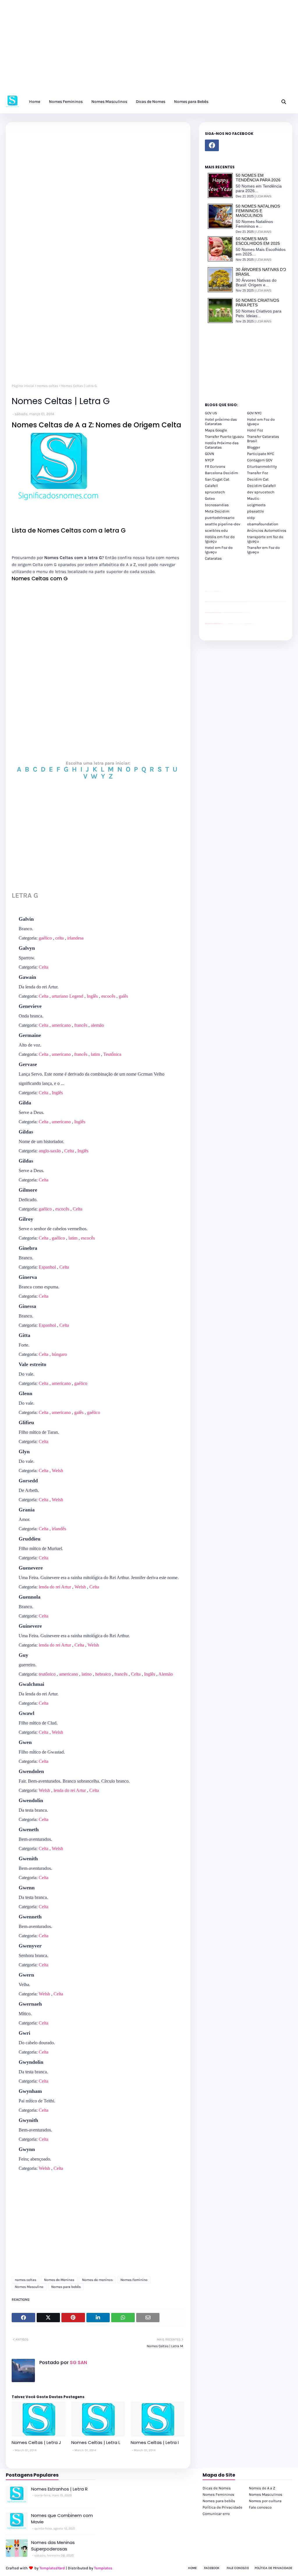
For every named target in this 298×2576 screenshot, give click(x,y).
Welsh (57, 1471)
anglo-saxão (50, 1151)
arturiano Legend (68, 996)
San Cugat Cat (217, 479)
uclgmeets (256, 505)
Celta (44, 967)
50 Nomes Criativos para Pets (257, 303)
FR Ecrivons (215, 466)
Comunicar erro (216, 2514)
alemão (97, 1025)
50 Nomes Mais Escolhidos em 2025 (258, 241)
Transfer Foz (258, 473)
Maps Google (216, 430)
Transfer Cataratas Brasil (263, 439)
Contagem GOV (260, 460)
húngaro (59, 1354)
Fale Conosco (238, 2568)
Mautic (253, 498)
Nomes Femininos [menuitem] (66, 102)
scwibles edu (216, 530)
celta (60, 938)
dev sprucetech (261, 492)
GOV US (211, 413)
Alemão (166, 1674)
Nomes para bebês (66, 2287)
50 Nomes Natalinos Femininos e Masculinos (258, 211)
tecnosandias (217, 505)
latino (87, 1674)
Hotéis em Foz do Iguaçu (220, 539)
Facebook (212, 2568)
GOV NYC (254, 413)
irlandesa (75, 938)
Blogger (254, 447)
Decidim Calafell (261, 486)
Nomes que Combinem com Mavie (62, 2519)
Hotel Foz (255, 430)
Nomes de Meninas (59, 2280)
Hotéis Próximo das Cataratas (222, 445)
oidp (251, 518)
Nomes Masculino (29, 2287)
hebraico (103, 1674)
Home (192, 2568)
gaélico (45, 938)
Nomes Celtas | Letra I (155, 2442)
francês (81, 1025)
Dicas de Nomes (217, 2488)
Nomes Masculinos (266, 2494)
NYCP (209, 460)
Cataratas (213, 558)
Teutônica (112, 1054)
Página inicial (23, 386)
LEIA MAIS (264, 196)
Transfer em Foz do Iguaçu (263, 550)
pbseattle (256, 511)
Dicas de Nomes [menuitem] (151, 102)
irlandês (59, 1529)
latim (95, 1054)
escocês (108, 996)
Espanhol (47, 1267)
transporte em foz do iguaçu (265, 539)
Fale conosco (260, 2507)
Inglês (92, 996)
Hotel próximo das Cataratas (221, 422)
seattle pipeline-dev (223, 524)
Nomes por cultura (265, 2501)
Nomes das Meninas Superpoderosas (53, 2546)
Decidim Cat (258, 479)
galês (123, 996)
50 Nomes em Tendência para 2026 (258, 178)
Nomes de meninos (97, 2280)
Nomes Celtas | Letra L (96, 2442)
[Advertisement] (149, 49)
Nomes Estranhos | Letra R (59, 2489)
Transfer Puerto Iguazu (224, 437)
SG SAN (78, 2362)
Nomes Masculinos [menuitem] (109, 102)
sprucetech (215, 492)
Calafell (211, 486)
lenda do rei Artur (55, 1587)
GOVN (210, 454)
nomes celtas (48, 386)
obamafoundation (263, 524)
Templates (103, 2568)
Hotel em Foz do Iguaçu (261, 422)
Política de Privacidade (222, 2507)
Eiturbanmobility (262, 466)
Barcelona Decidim (221, 473)
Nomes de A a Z (262, 2488)
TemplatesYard (52, 2568)
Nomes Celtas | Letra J (36, 2442)
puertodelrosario (220, 518)
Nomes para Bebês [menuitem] (191, 102)
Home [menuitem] (35, 102)
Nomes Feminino (134, 2280)
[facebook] (212, 145)
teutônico (47, 1674)
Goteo (210, 498)
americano (61, 1025)
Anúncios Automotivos (267, 530)
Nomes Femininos (218, 2494)
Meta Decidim (217, 511)
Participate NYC (261, 454)
